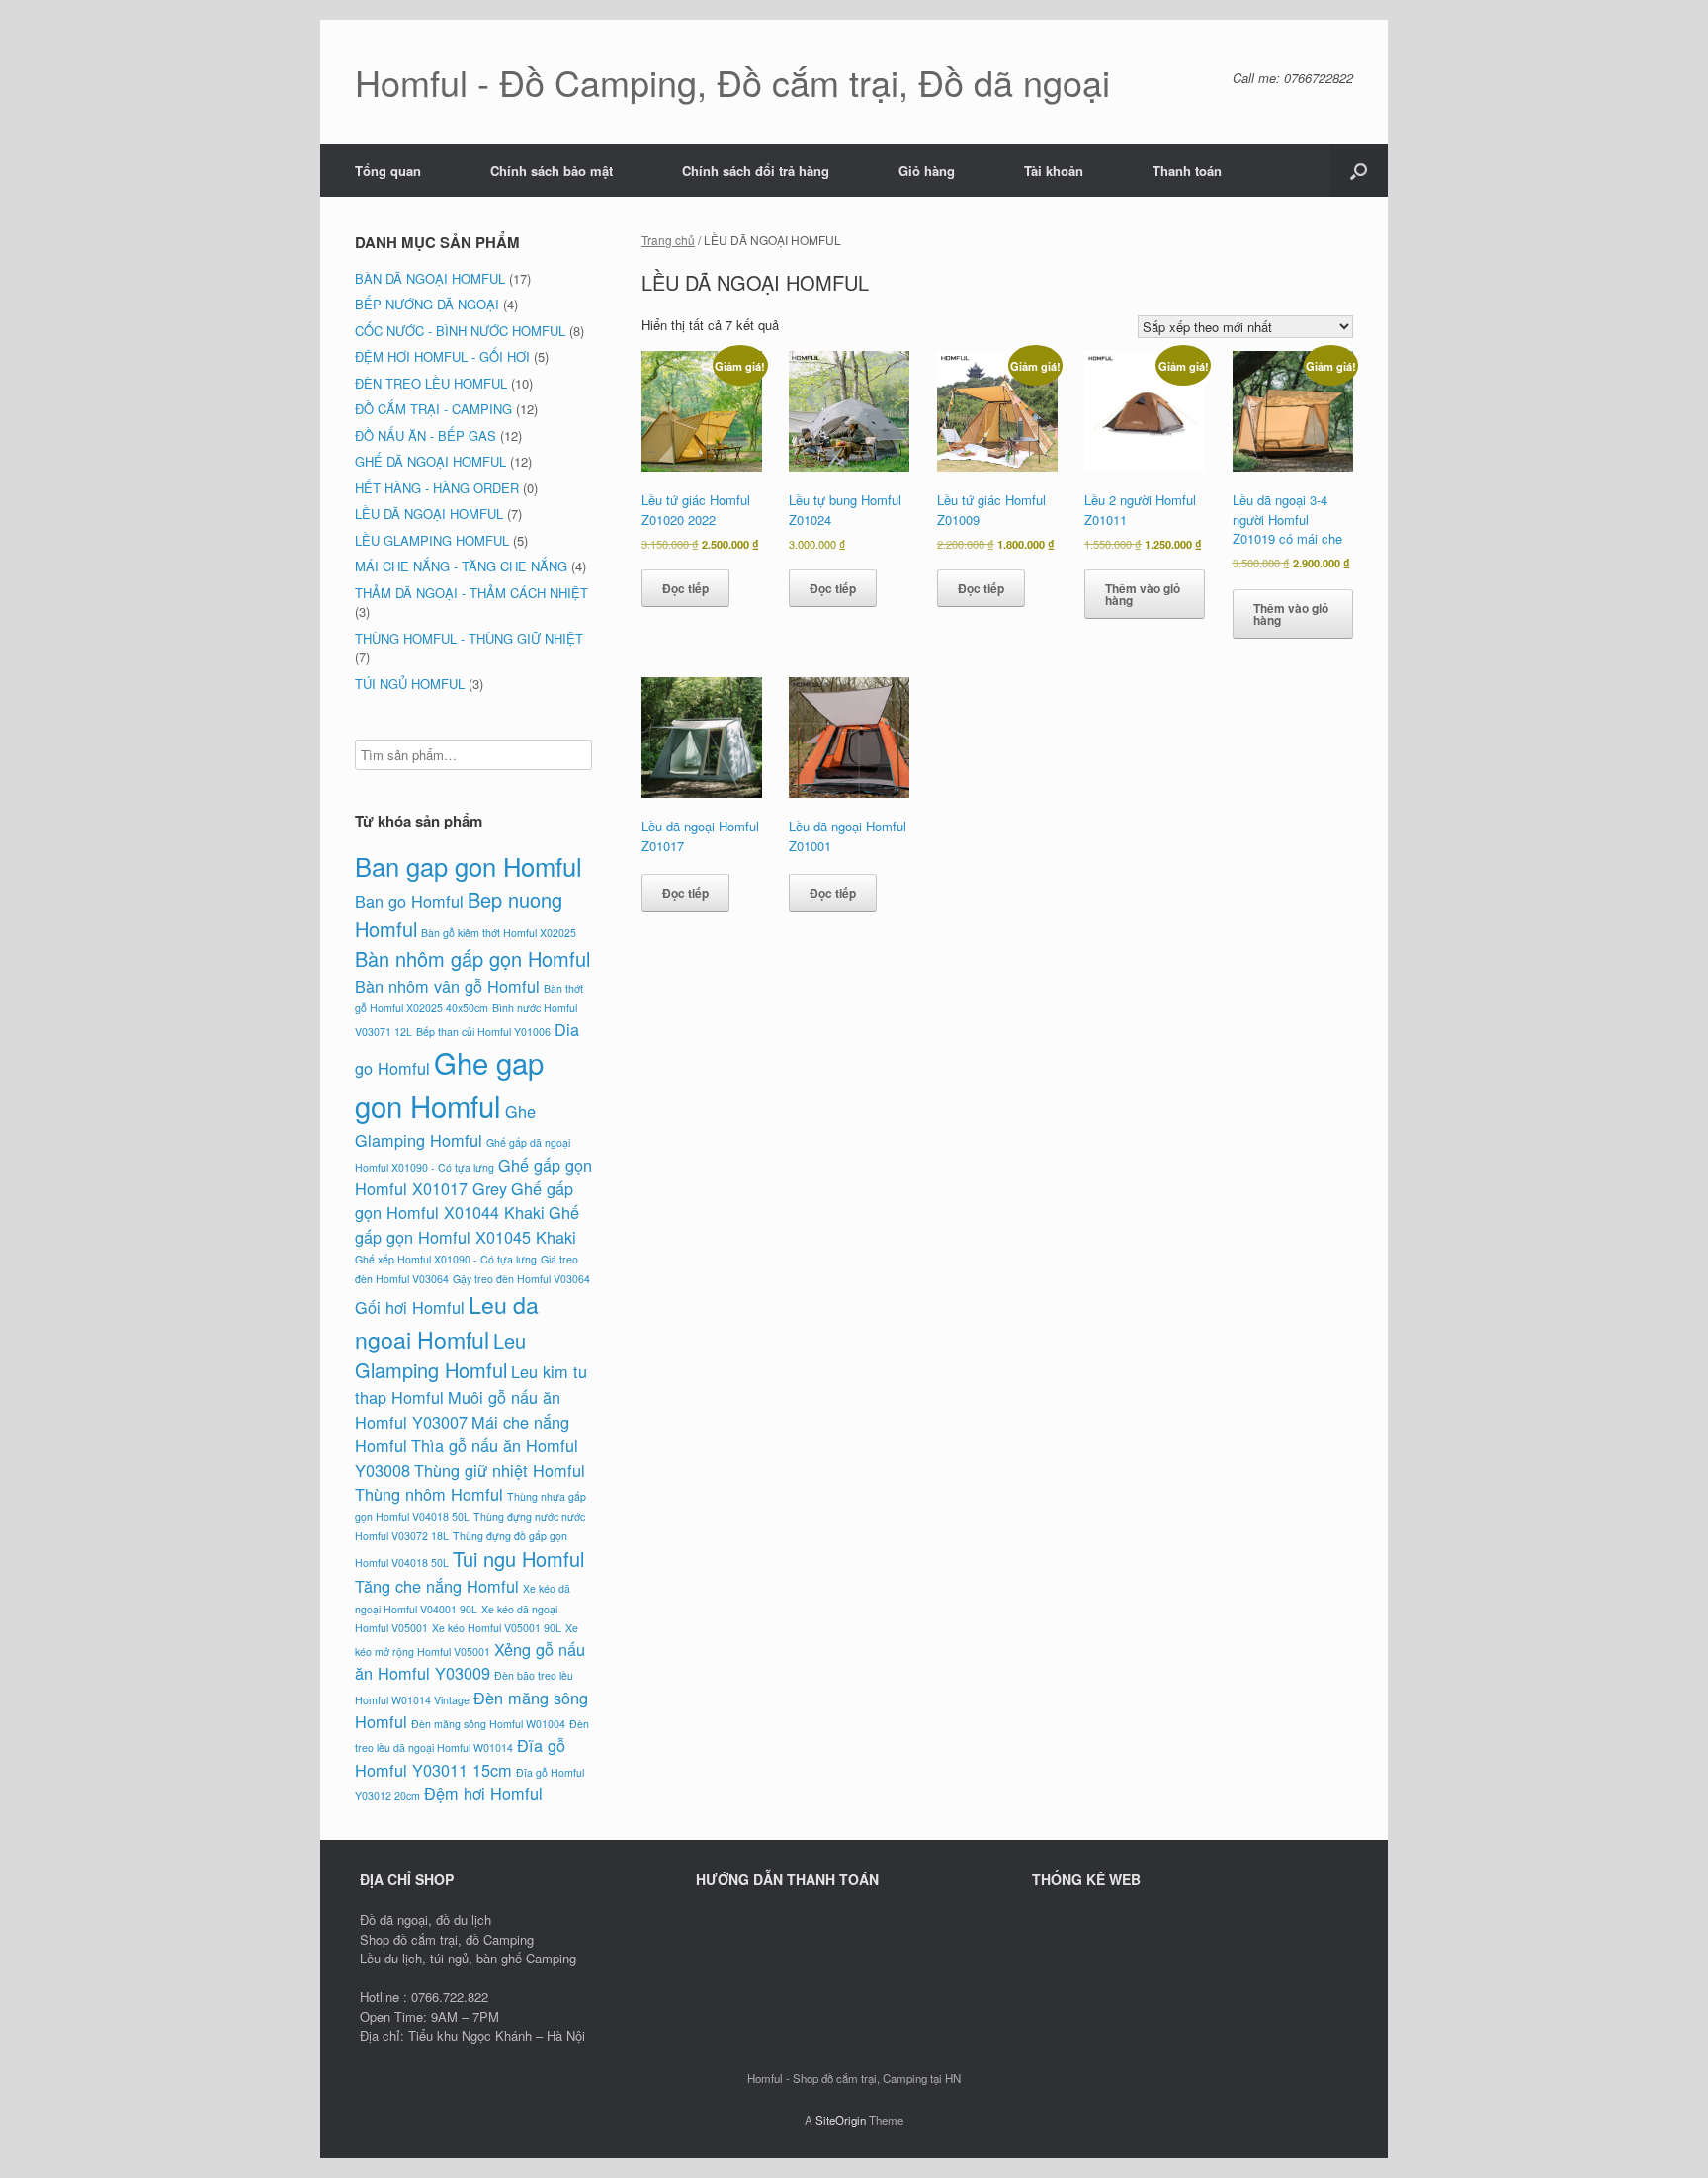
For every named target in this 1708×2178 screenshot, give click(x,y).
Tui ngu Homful (518, 1559)
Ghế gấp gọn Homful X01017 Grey (473, 1176)
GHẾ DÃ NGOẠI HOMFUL (430, 461)
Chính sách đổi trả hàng (756, 171)
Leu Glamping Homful (440, 1355)
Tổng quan (388, 171)
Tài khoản (1054, 171)
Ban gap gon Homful (469, 866)
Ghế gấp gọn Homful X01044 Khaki (464, 1200)
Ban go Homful (409, 901)
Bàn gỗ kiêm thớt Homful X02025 (499, 933)
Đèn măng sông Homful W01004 (488, 1724)
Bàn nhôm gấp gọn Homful (472, 958)
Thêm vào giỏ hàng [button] (1143, 594)
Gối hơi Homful (410, 1307)
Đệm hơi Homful (483, 1793)
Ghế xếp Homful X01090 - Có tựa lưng (446, 1259)
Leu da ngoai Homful (447, 1321)
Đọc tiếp (685, 588)
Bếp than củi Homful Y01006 (483, 1032)
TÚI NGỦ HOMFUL (410, 684)
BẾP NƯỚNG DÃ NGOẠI (427, 304)
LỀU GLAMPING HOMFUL (432, 540)
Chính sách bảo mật (552, 171)
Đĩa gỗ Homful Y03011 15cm (460, 1757)
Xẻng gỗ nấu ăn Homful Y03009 (470, 1661)
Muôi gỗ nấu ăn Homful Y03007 (458, 1409)
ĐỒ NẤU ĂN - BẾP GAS (426, 436)
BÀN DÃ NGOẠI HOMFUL (430, 278)
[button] (1359, 171)
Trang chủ (668, 240)
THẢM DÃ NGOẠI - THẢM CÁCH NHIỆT (471, 593)
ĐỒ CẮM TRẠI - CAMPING (433, 409)
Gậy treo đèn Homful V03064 (521, 1279)
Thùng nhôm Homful (429, 1494)
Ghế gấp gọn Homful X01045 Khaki (467, 1224)
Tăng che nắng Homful (437, 1586)
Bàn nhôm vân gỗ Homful (447, 986)
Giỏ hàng (927, 171)
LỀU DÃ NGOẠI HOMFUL (429, 514)
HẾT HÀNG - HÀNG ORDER (437, 488)
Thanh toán (1187, 171)
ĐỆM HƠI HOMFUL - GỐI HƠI (442, 356)
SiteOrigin (841, 2120)
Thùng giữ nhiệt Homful (500, 1470)
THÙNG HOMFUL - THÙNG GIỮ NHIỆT (469, 638)
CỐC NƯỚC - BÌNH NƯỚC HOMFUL (460, 331)
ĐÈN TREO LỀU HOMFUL (431, 383)
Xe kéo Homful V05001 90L (497, 1628)
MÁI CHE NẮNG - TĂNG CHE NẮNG (461, 566)
